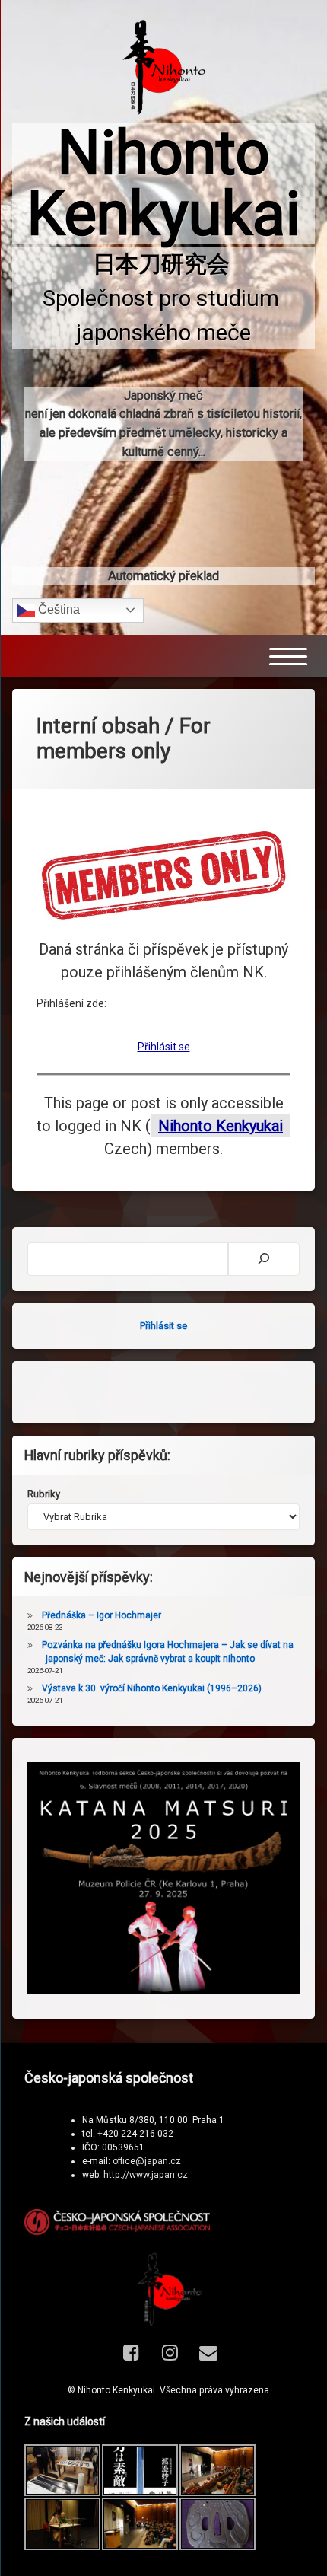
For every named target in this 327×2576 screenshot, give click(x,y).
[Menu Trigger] (288, 656)
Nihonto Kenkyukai (221, 1126)
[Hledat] (264, 1259)
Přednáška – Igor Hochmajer (102, 1615)
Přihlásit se (164, 1047)
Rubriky (44, 1494)
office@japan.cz (147, 2161)
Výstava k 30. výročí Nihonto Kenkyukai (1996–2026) (152, 1688)
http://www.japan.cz (146, 2175)
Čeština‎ (57, 609)
